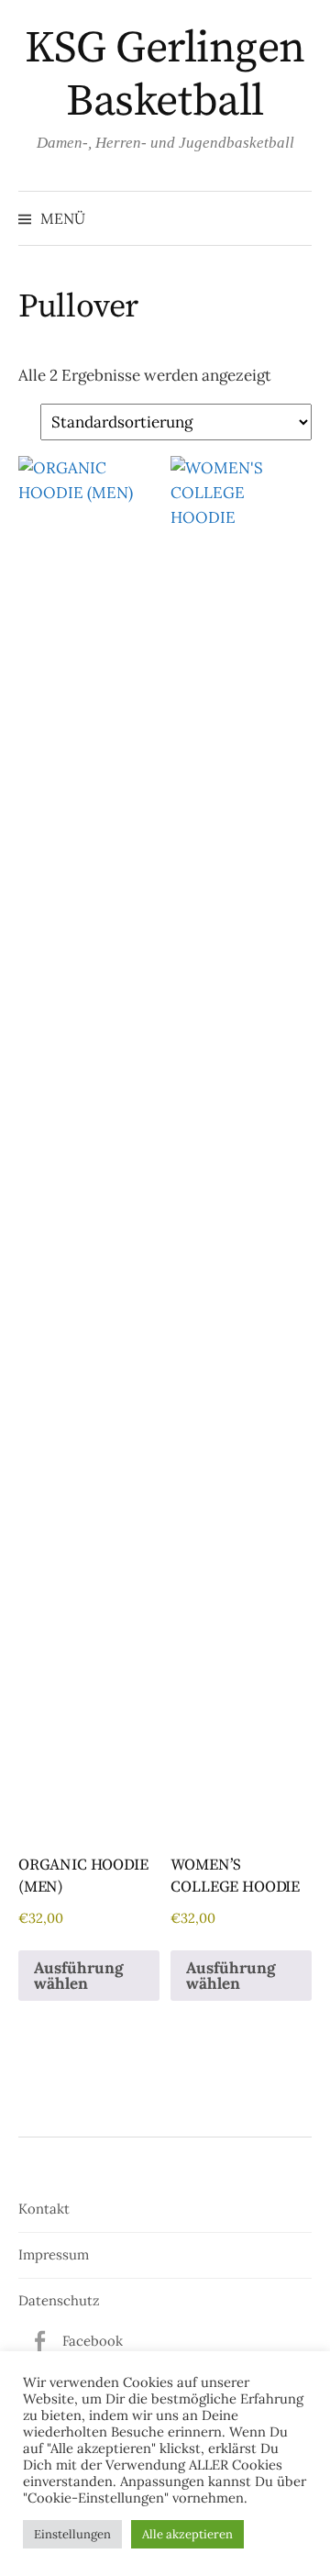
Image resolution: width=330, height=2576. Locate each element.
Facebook (93, 2341)
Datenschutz (59, 2300)
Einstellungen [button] (72, 2534)
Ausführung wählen (78, 1976)
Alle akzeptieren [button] (187, 2534)
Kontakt (44, 2209)
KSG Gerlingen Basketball (165, 75)
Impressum (54, 2254)
